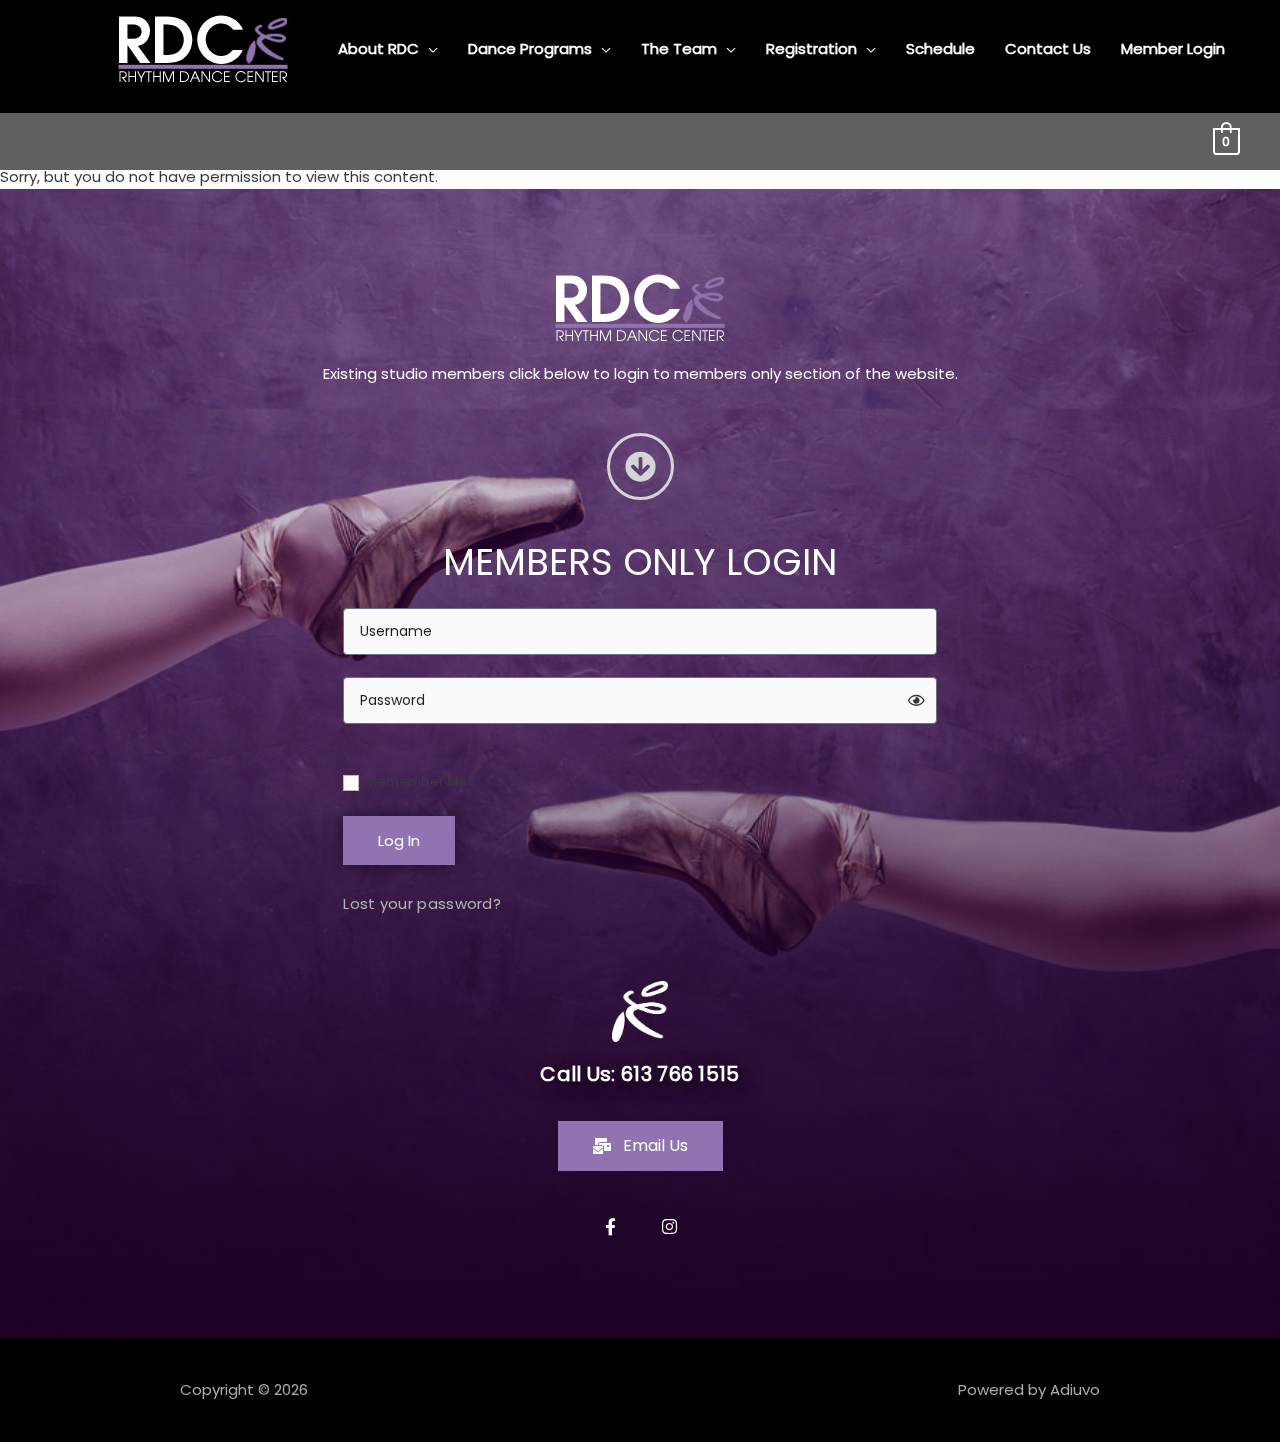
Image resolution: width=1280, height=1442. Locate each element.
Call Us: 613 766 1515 (639, 1074)
